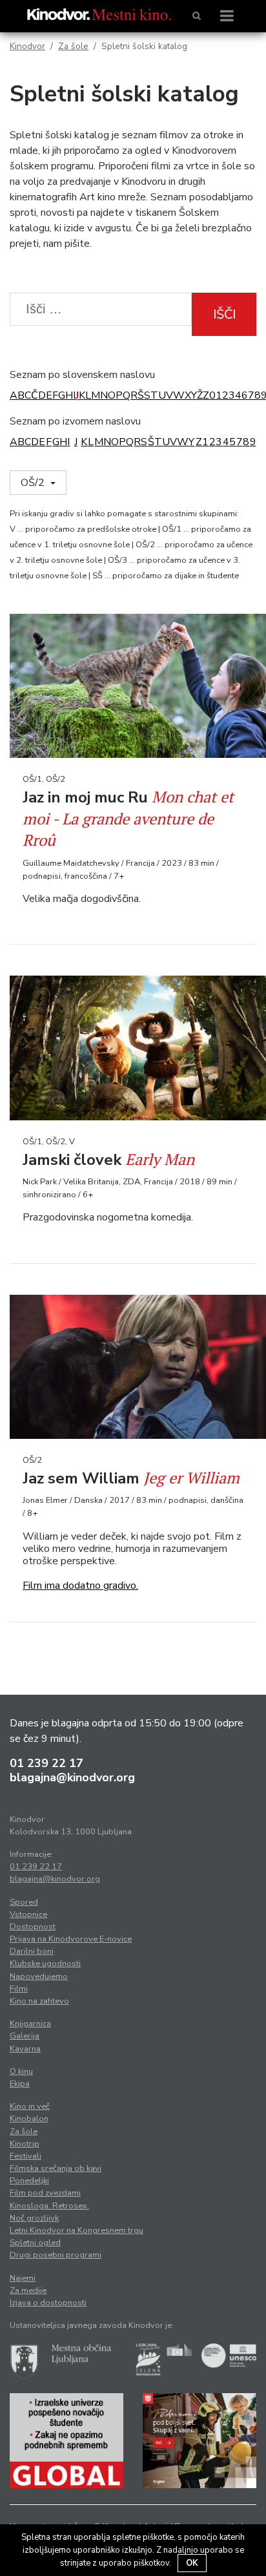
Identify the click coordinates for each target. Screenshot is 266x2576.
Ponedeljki (29, 2181)
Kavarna (25, 2049)
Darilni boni (32, 1951)
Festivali (26, 2156)
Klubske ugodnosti (45, 1963)
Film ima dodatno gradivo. (80, 1586)
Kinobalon (29, 2119)
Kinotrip (25, 2144)
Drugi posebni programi (56, 2255)
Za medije (28, 2290)
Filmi (19, 1989)
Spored (24, 1902)
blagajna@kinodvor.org (72, 1777)
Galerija (25, 2036)
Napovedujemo (39, 1976)
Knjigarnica (30, 2024)
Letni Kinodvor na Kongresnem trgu (77, 2230)
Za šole (73, 46)
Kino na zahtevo (39, 2001)
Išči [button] (224, 314)
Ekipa (20, 2084)
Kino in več (30, 2106)
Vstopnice (28, 1914)
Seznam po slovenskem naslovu (82, 375)
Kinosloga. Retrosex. (49, 2206)
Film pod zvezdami (45, 2193)
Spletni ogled (35, 2243)
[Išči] (197, 16)
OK (192, 2563)
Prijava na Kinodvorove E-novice (71, 1939)
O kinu (21, 2071)
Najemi (23, 2278)
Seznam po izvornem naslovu (75, 421)
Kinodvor (27, 46)
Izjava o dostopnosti (48, 2303)
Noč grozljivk (34, 2218)
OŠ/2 (34, 483)
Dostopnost (33, 1927)
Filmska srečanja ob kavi (56, 2168)
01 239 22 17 (46, 1763)
